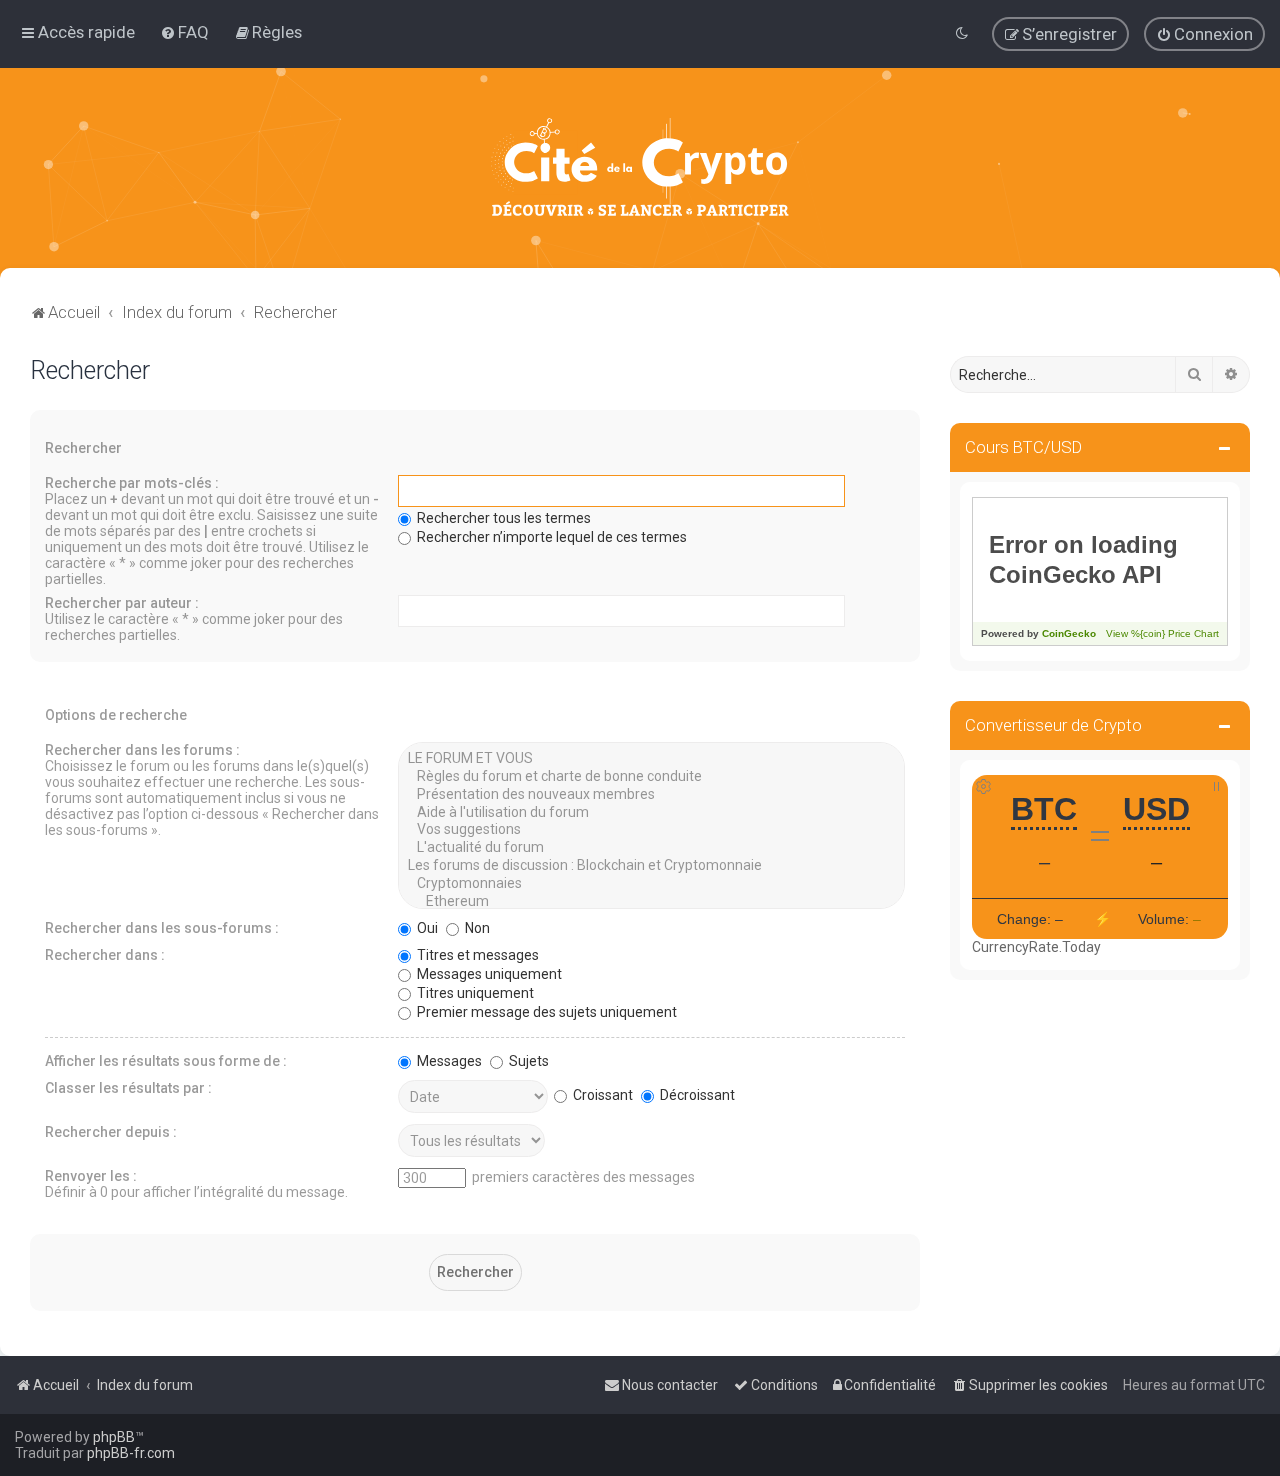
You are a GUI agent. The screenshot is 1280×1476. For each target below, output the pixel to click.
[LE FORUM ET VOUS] (651, 759)
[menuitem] (184, 32)
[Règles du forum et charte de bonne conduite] (651, 777)
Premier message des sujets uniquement (545, 1012)
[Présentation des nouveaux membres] (651, 795)
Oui (426, 928)
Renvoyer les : (91, 1176)
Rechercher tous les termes (502, 518)
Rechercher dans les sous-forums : (162, 928)
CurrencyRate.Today (1036, 947)
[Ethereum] (651, 902)
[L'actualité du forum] (651, 848)
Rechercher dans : (105, 955)
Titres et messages (476, 955)
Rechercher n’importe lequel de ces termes (550, 537)
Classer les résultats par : (128, 1088)
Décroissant (696, 1095)
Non (476, 928)
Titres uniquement (474, 993)
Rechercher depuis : (111, 1132)
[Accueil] (640, 168)
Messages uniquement (488, 974)
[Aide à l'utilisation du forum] (651, 813)
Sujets (527, 1061)
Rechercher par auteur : (122, 603)
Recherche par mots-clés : (132, 483)
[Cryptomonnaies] (651, 884)
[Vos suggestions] (651, 830)
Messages (448, 1061)
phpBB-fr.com (131, 1453)
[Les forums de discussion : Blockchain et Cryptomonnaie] (651, 866)
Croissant (601, 1095)
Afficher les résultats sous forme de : (166, 1061)
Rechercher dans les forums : (142, 750)
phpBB (114, 1437)
